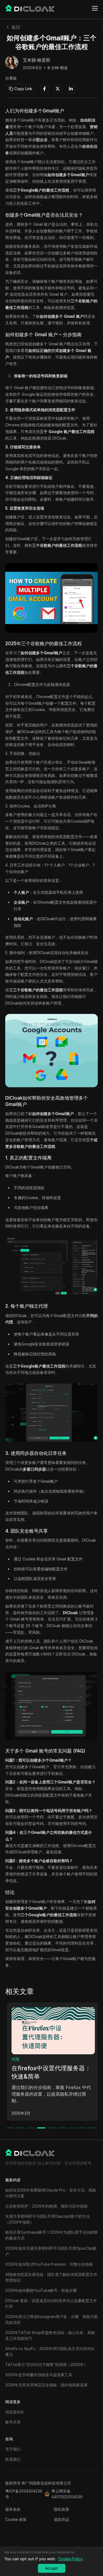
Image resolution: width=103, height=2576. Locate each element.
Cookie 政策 (16, 2519)
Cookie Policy (70, 2559)
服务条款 (13, 2509)
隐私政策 (62, 2509)
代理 (13, 2059)
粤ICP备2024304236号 (24, 2494)
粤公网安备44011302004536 (67, 2494)
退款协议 (62, 2519)
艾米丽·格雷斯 (37, 60)
